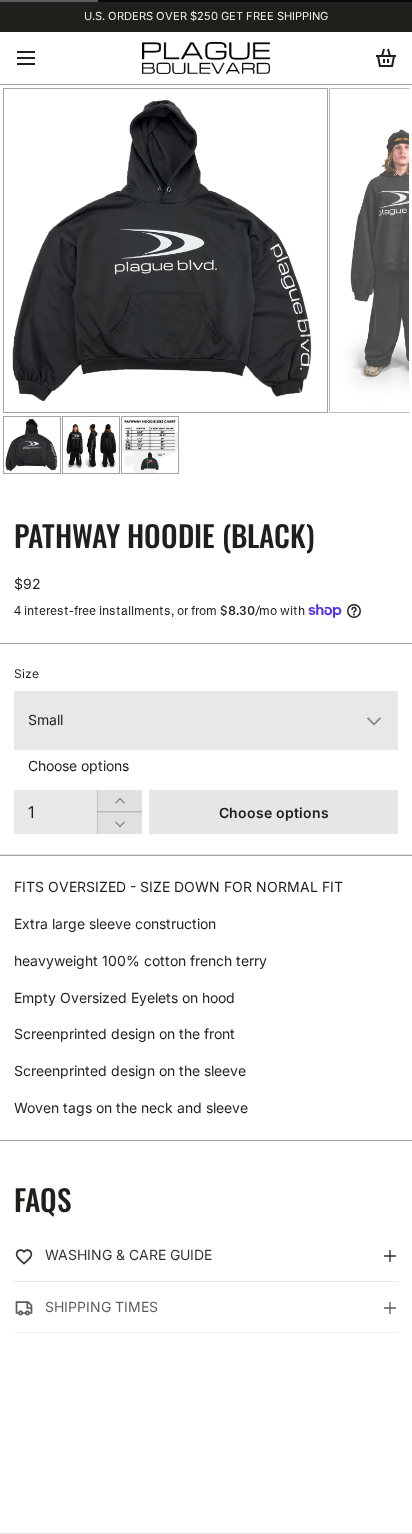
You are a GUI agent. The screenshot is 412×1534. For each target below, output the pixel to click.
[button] (273, 812)
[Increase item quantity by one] (120, 800)
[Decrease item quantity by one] (120, 823)
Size (26, 673)
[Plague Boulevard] (206, 58)
